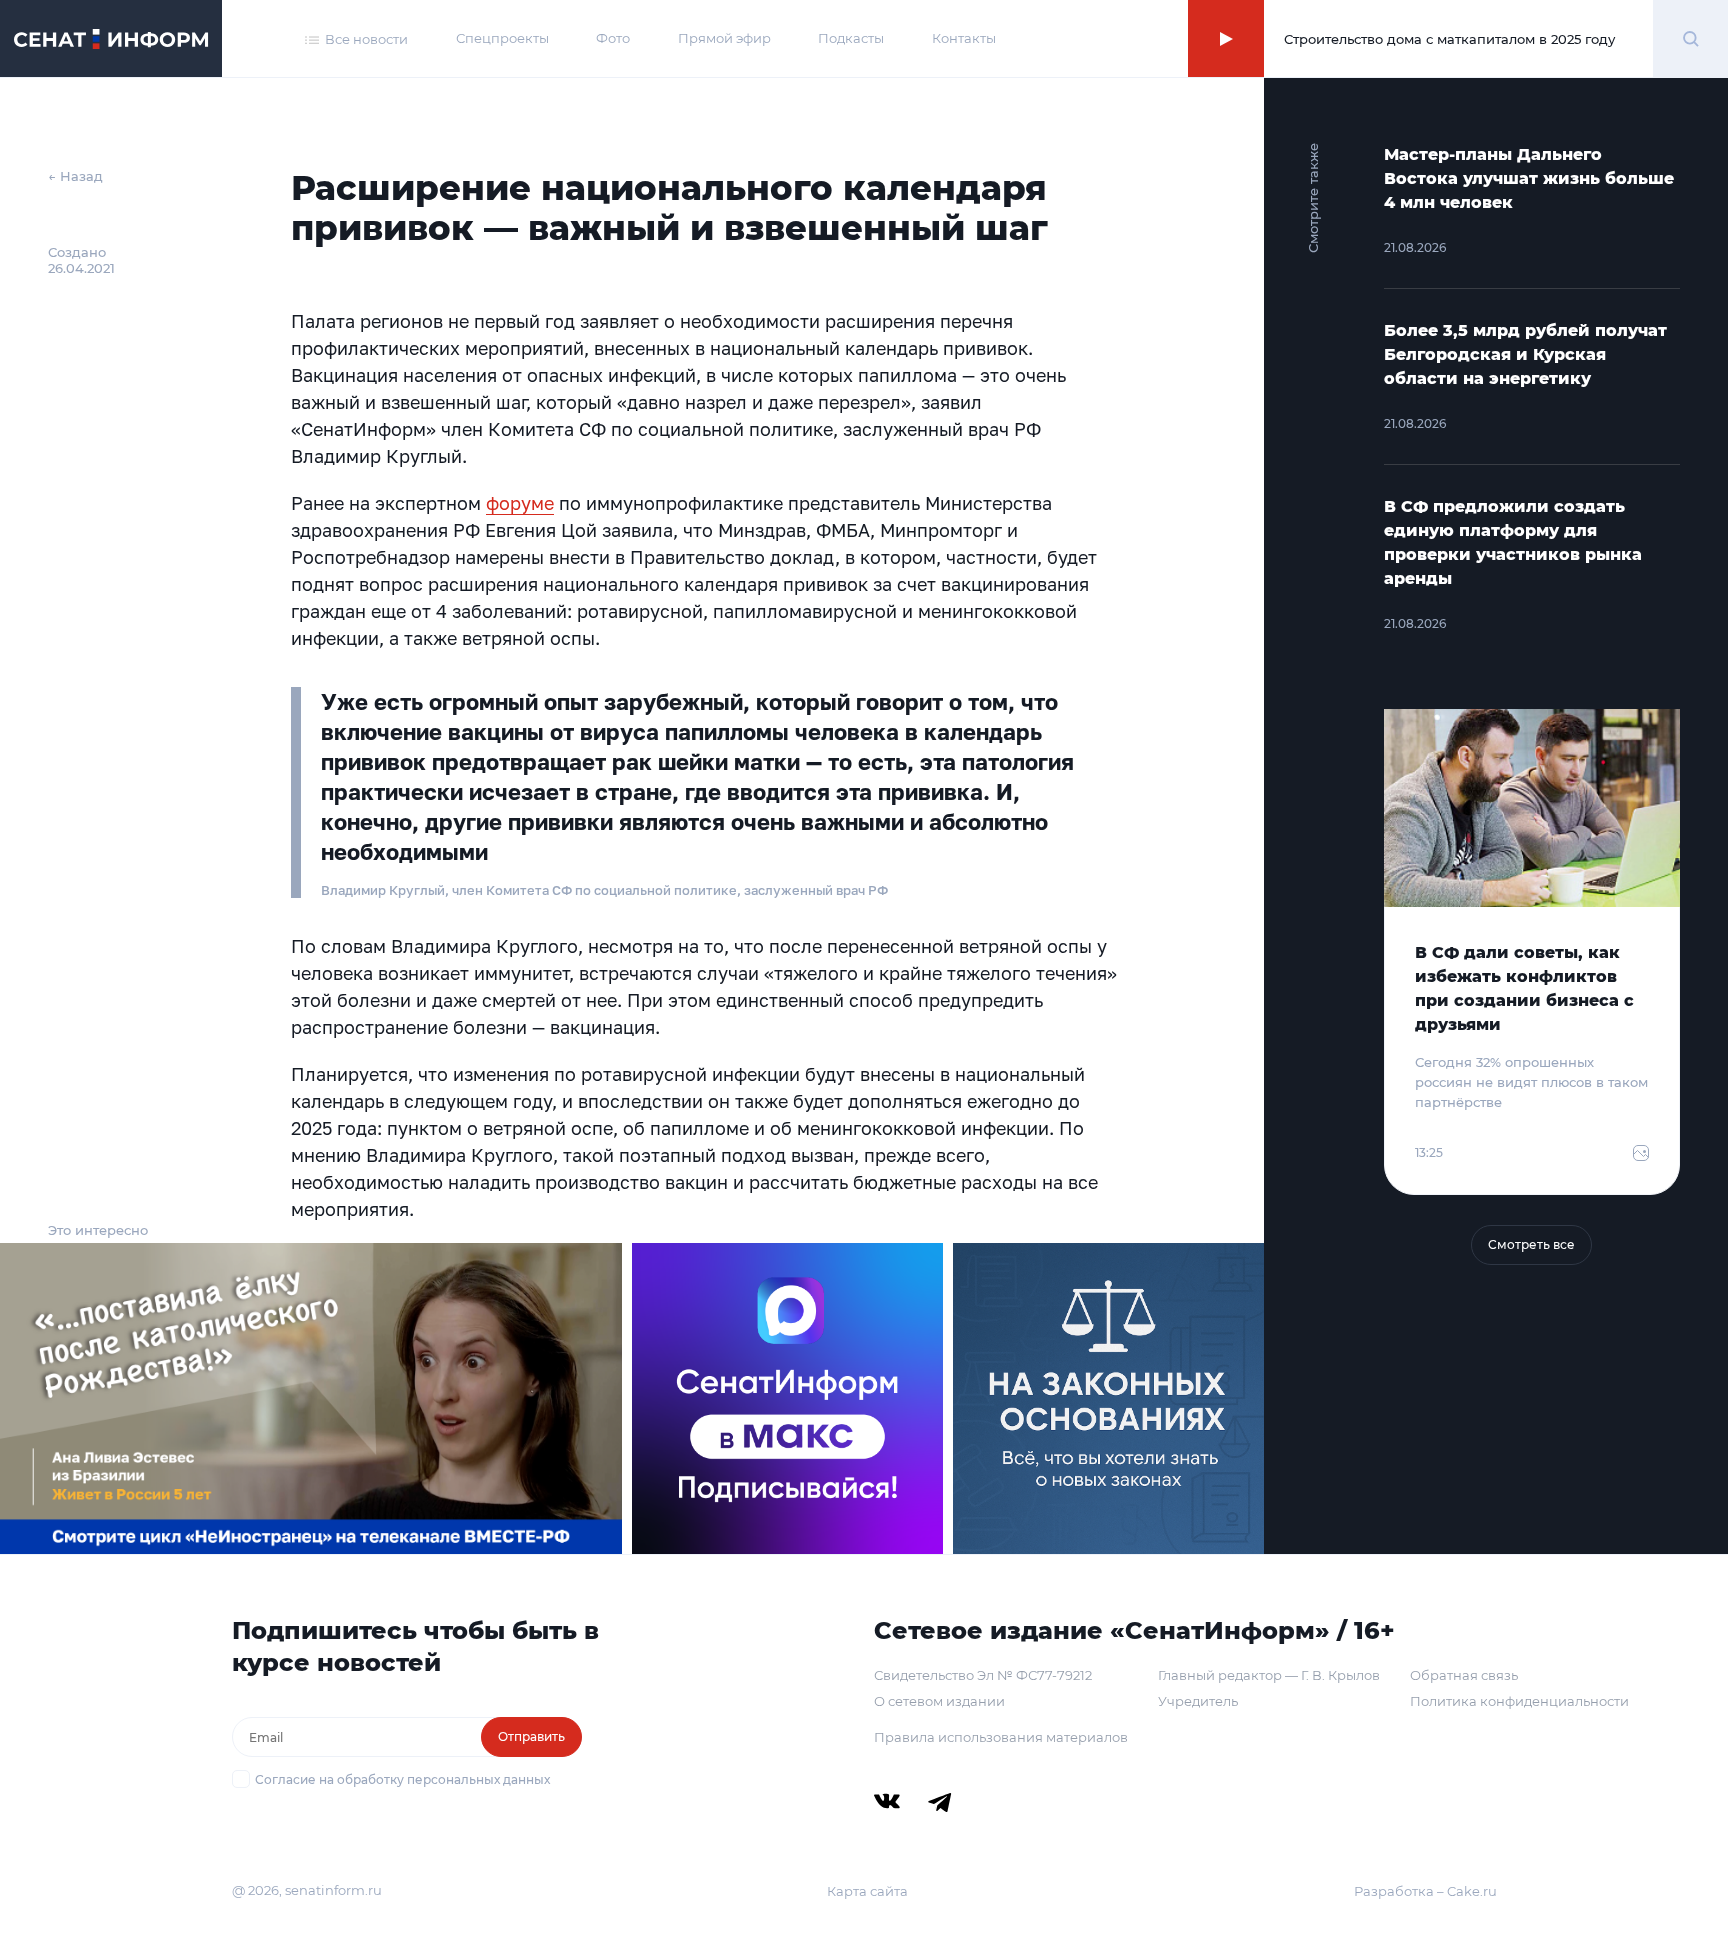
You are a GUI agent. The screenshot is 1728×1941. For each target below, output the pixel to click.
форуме (520, 503)
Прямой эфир (724, 38)
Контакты (964, 38)
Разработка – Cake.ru (1425, 1891)
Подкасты (851, 38)
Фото (613, 38)
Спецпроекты (502, 38)
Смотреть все (1531, 1244)
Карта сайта (867, 1891)
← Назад (75, 176)
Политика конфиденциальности (1519, 1701)
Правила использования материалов (1001, 1737)
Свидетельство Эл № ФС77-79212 (983, 1675)
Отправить (531, 1736)
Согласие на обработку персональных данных (402, 1779)
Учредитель (1198, 1701)
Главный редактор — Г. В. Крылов (1269, 1675)
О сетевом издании (939, 1701)
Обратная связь (1464, 1675)
